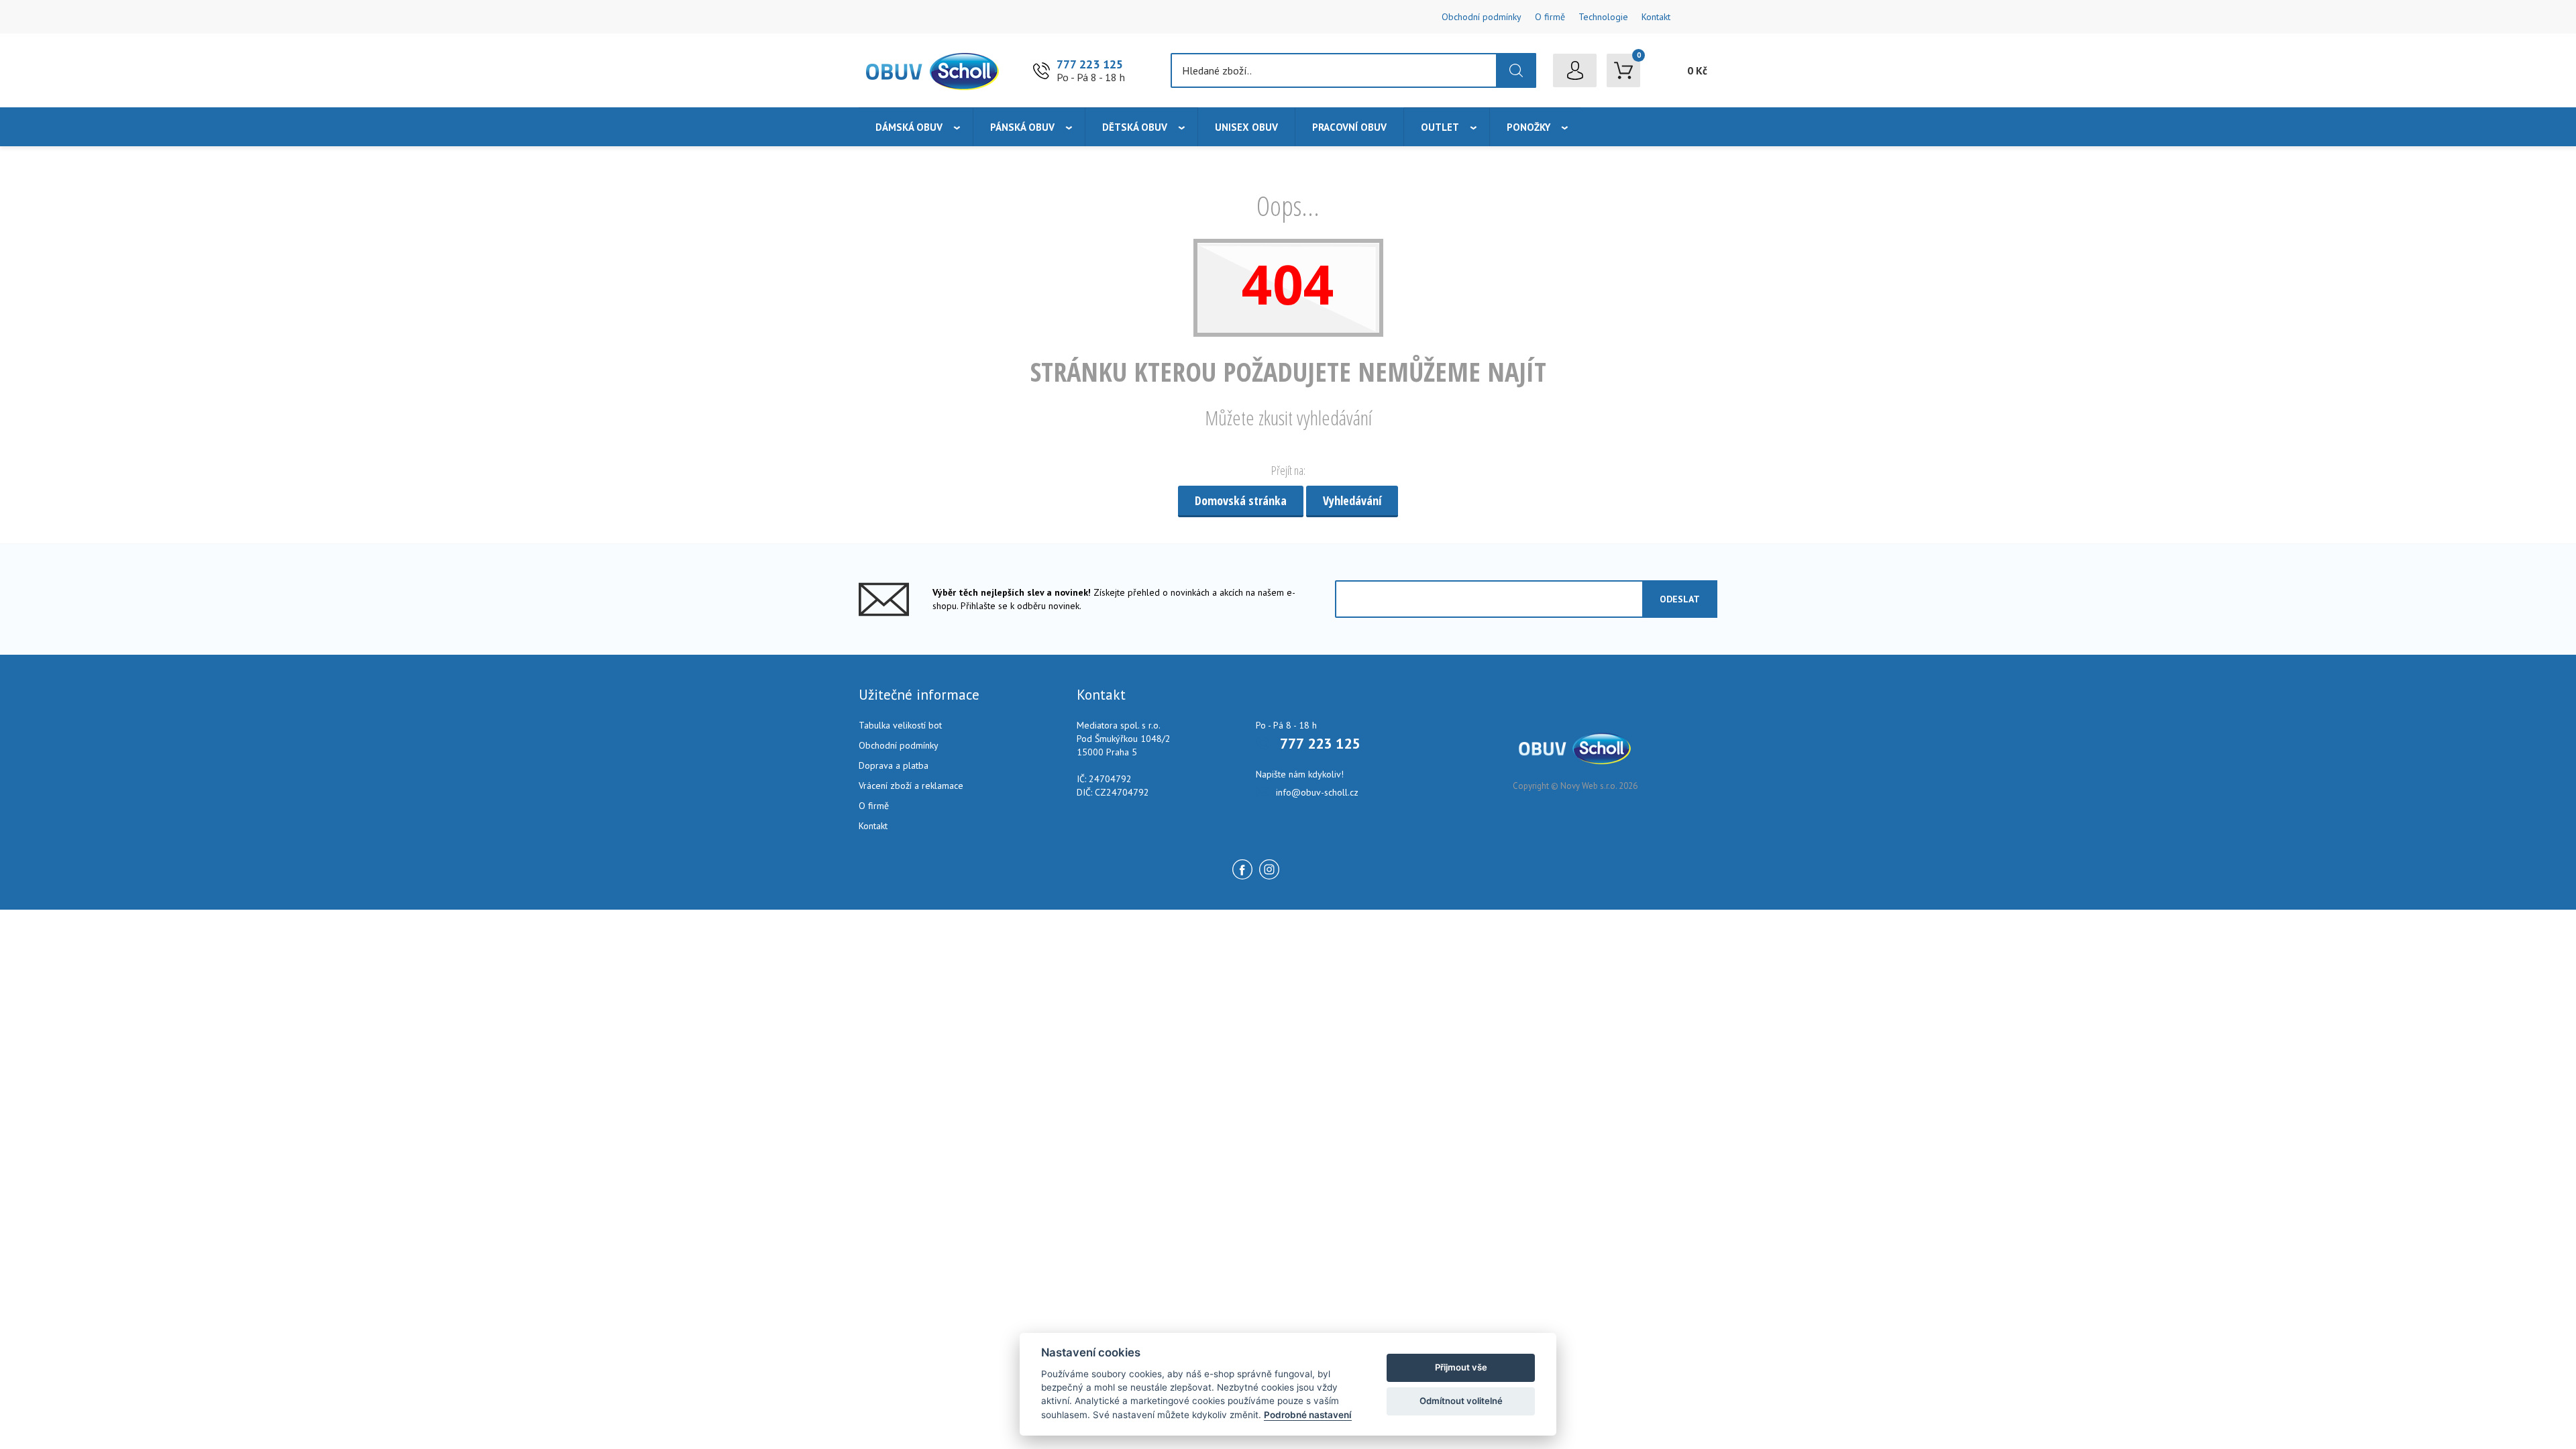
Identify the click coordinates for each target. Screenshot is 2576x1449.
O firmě (1550, 17)
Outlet (1440, 127)
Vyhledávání (1352, 500)
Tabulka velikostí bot (900, 725)
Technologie (1603, 17)
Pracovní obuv (1349, 127)
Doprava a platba (894, 765)
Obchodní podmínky (1482, 17)
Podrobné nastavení (1308, 1415)
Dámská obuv (909, 127)
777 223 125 (1090, 64)
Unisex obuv (1246, 127)
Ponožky (1528, 127)
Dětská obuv (1135, 127)
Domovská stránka (1241, 500)
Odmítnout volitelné (1461, 1401)
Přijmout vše (1461, 1367)
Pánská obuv (1022, 127)
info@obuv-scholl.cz (1317, 792)
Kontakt (1656, 17)
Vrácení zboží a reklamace (911, 786)
